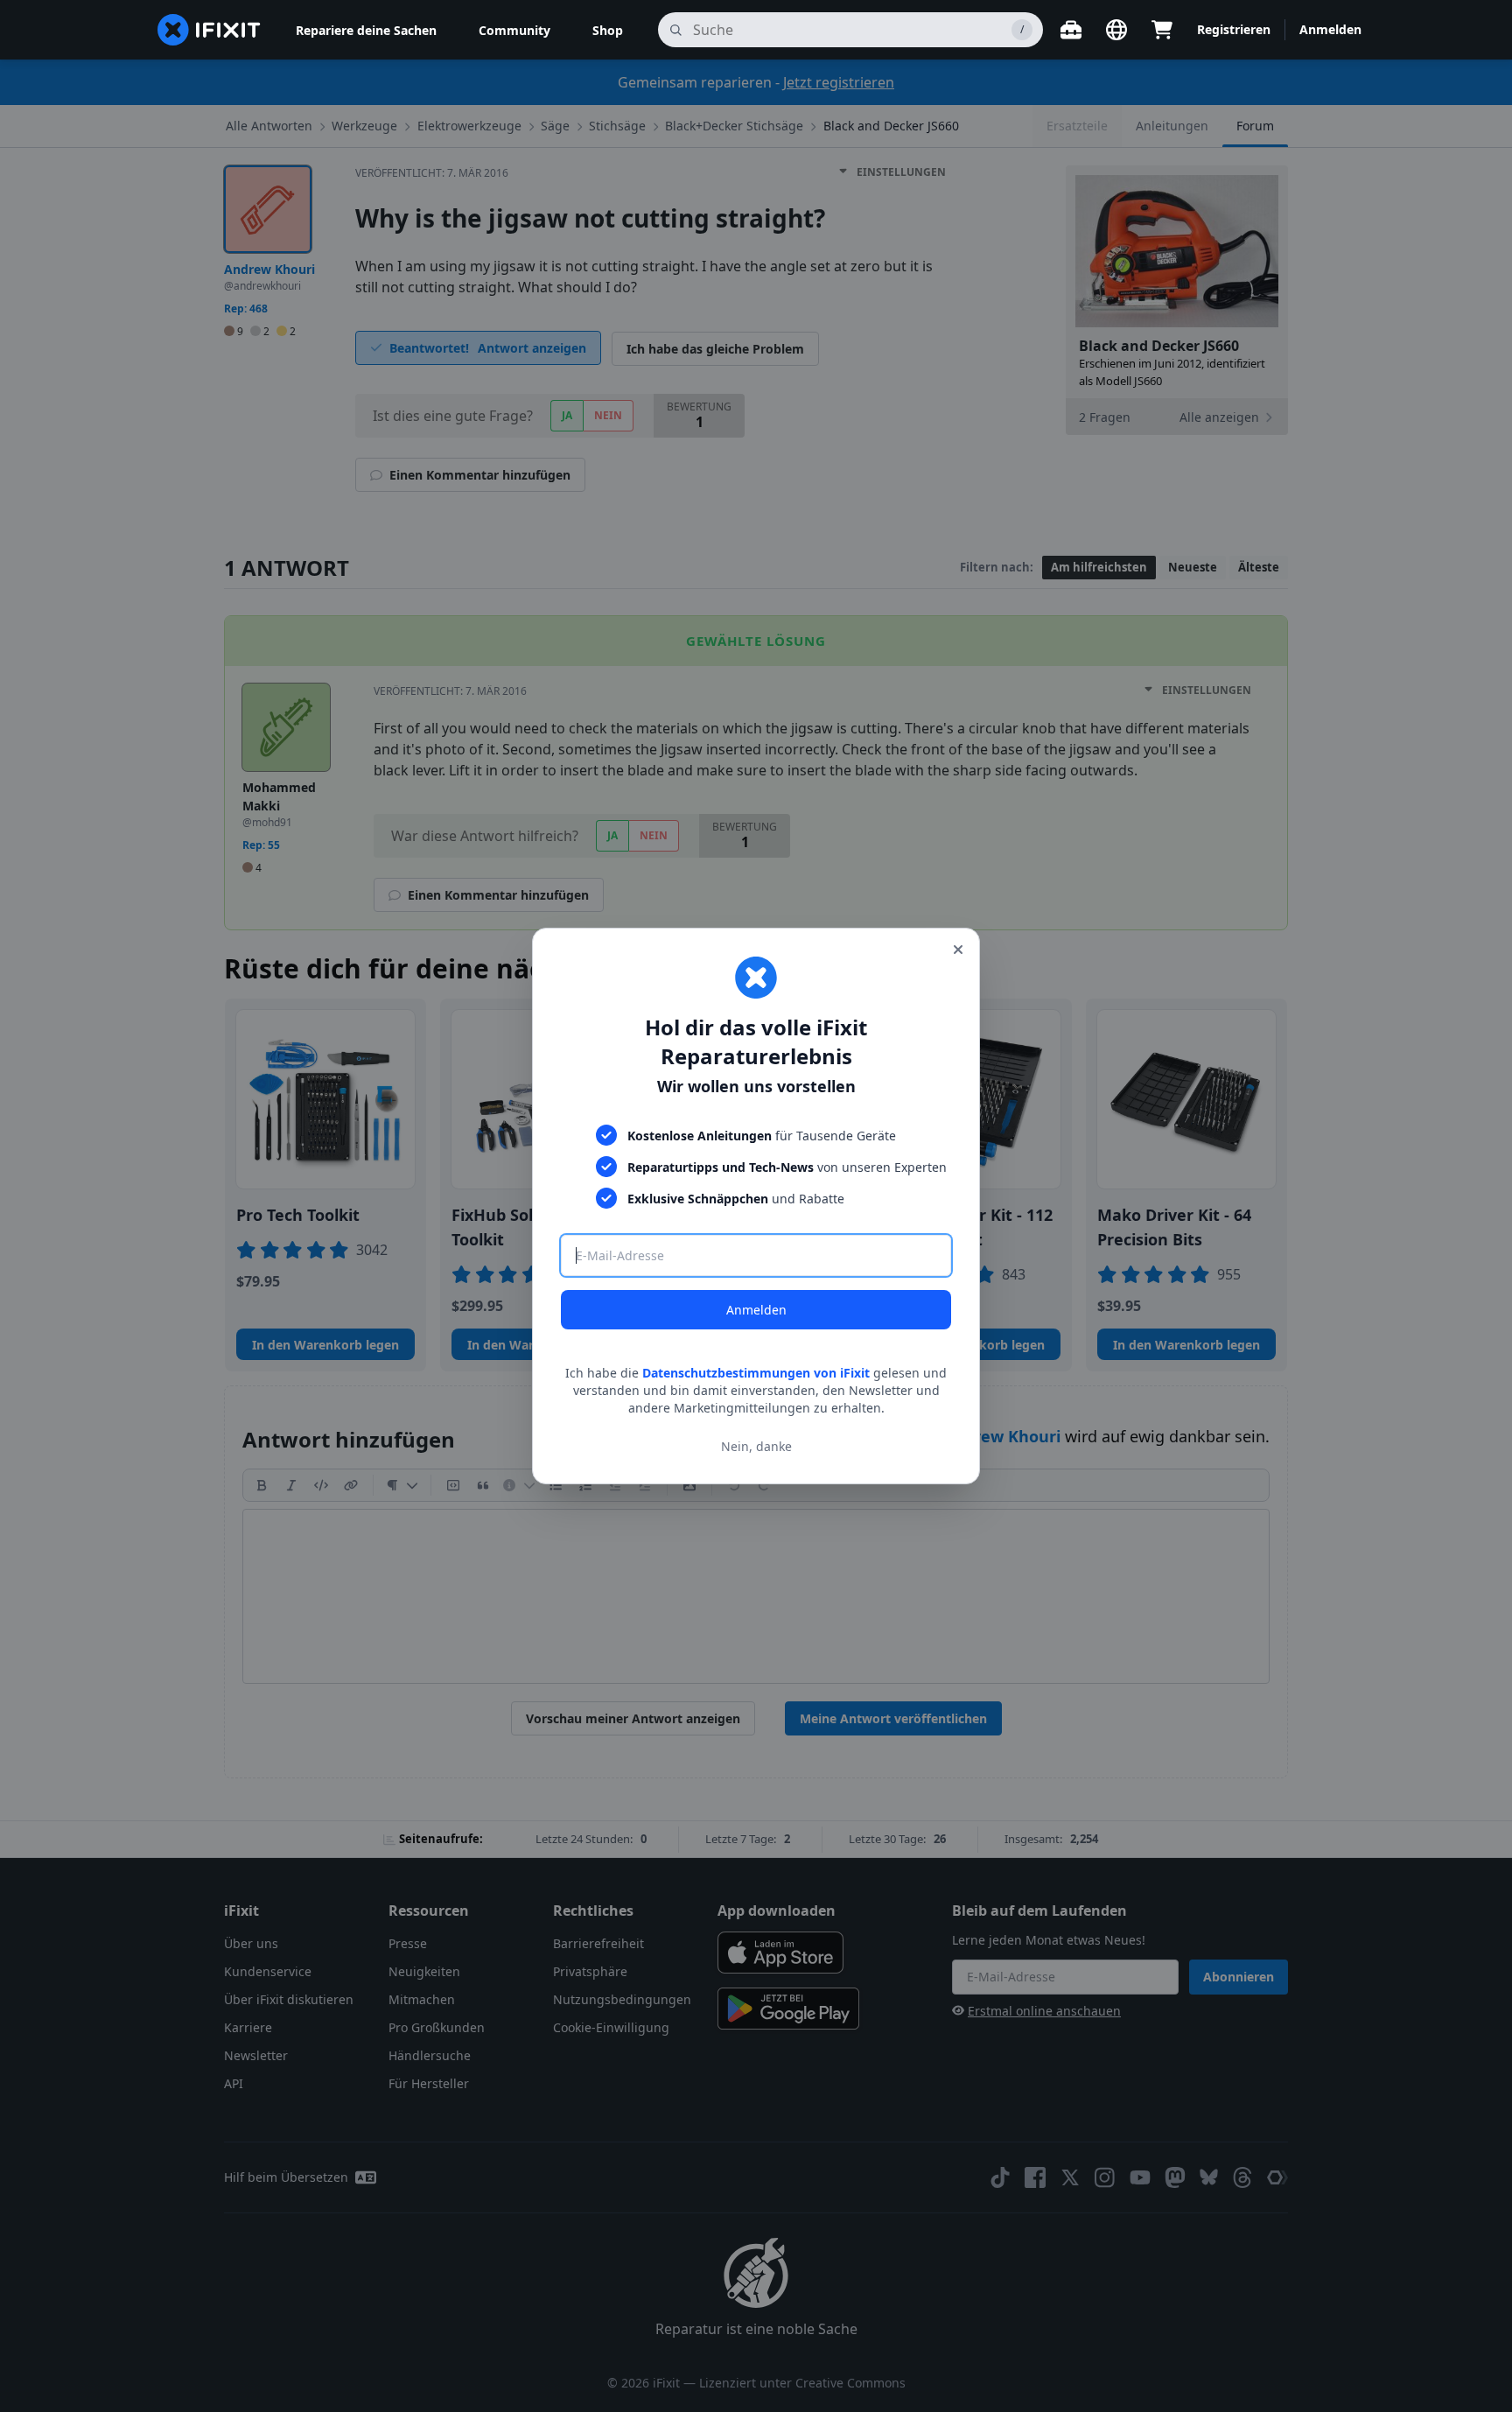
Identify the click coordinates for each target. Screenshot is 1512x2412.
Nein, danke (756, 1446)
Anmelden (756, 1310)
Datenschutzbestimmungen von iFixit (756, 1373)
